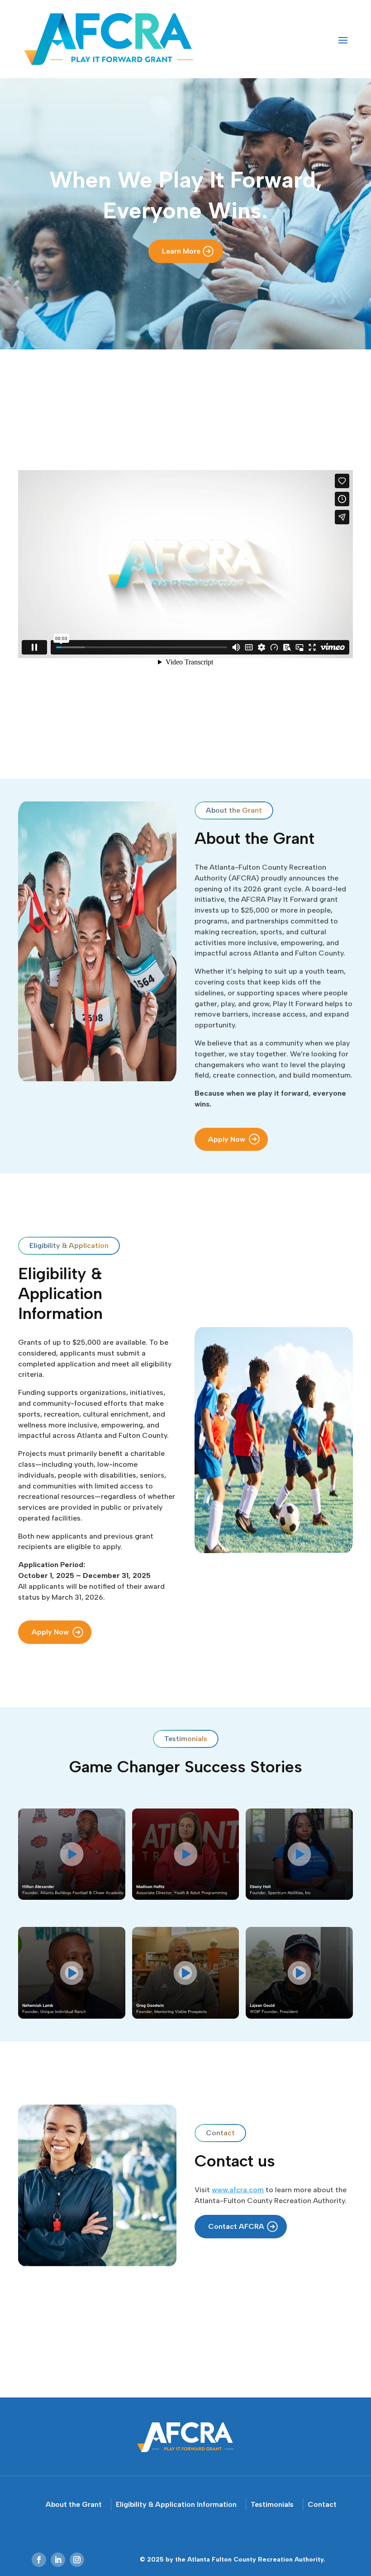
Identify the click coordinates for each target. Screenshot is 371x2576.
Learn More (181, 251)
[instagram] (77, 2560)
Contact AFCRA (236, 2226)
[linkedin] (58, 2560)
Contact (322, 2504)
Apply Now (227, 1139)
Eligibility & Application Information (176, 2504)
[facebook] (39, 2560)
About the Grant (74, 2504)
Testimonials (272, 2504)
